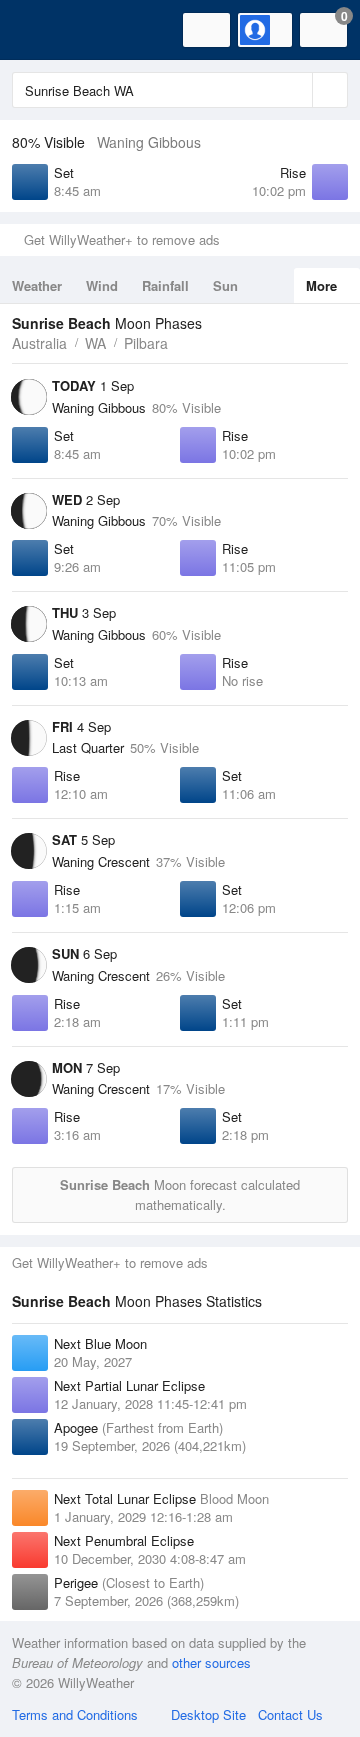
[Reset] (295, 90)
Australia (39, 343)
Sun (225, 285)
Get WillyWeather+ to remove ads (122, 239)
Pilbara (146, 343)
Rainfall (165, 285)
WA (95, 343)
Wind (102, 285)
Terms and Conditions (75, 1714)
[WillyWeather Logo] (45, 30)
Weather (37, 285)
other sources (211, 1662)
